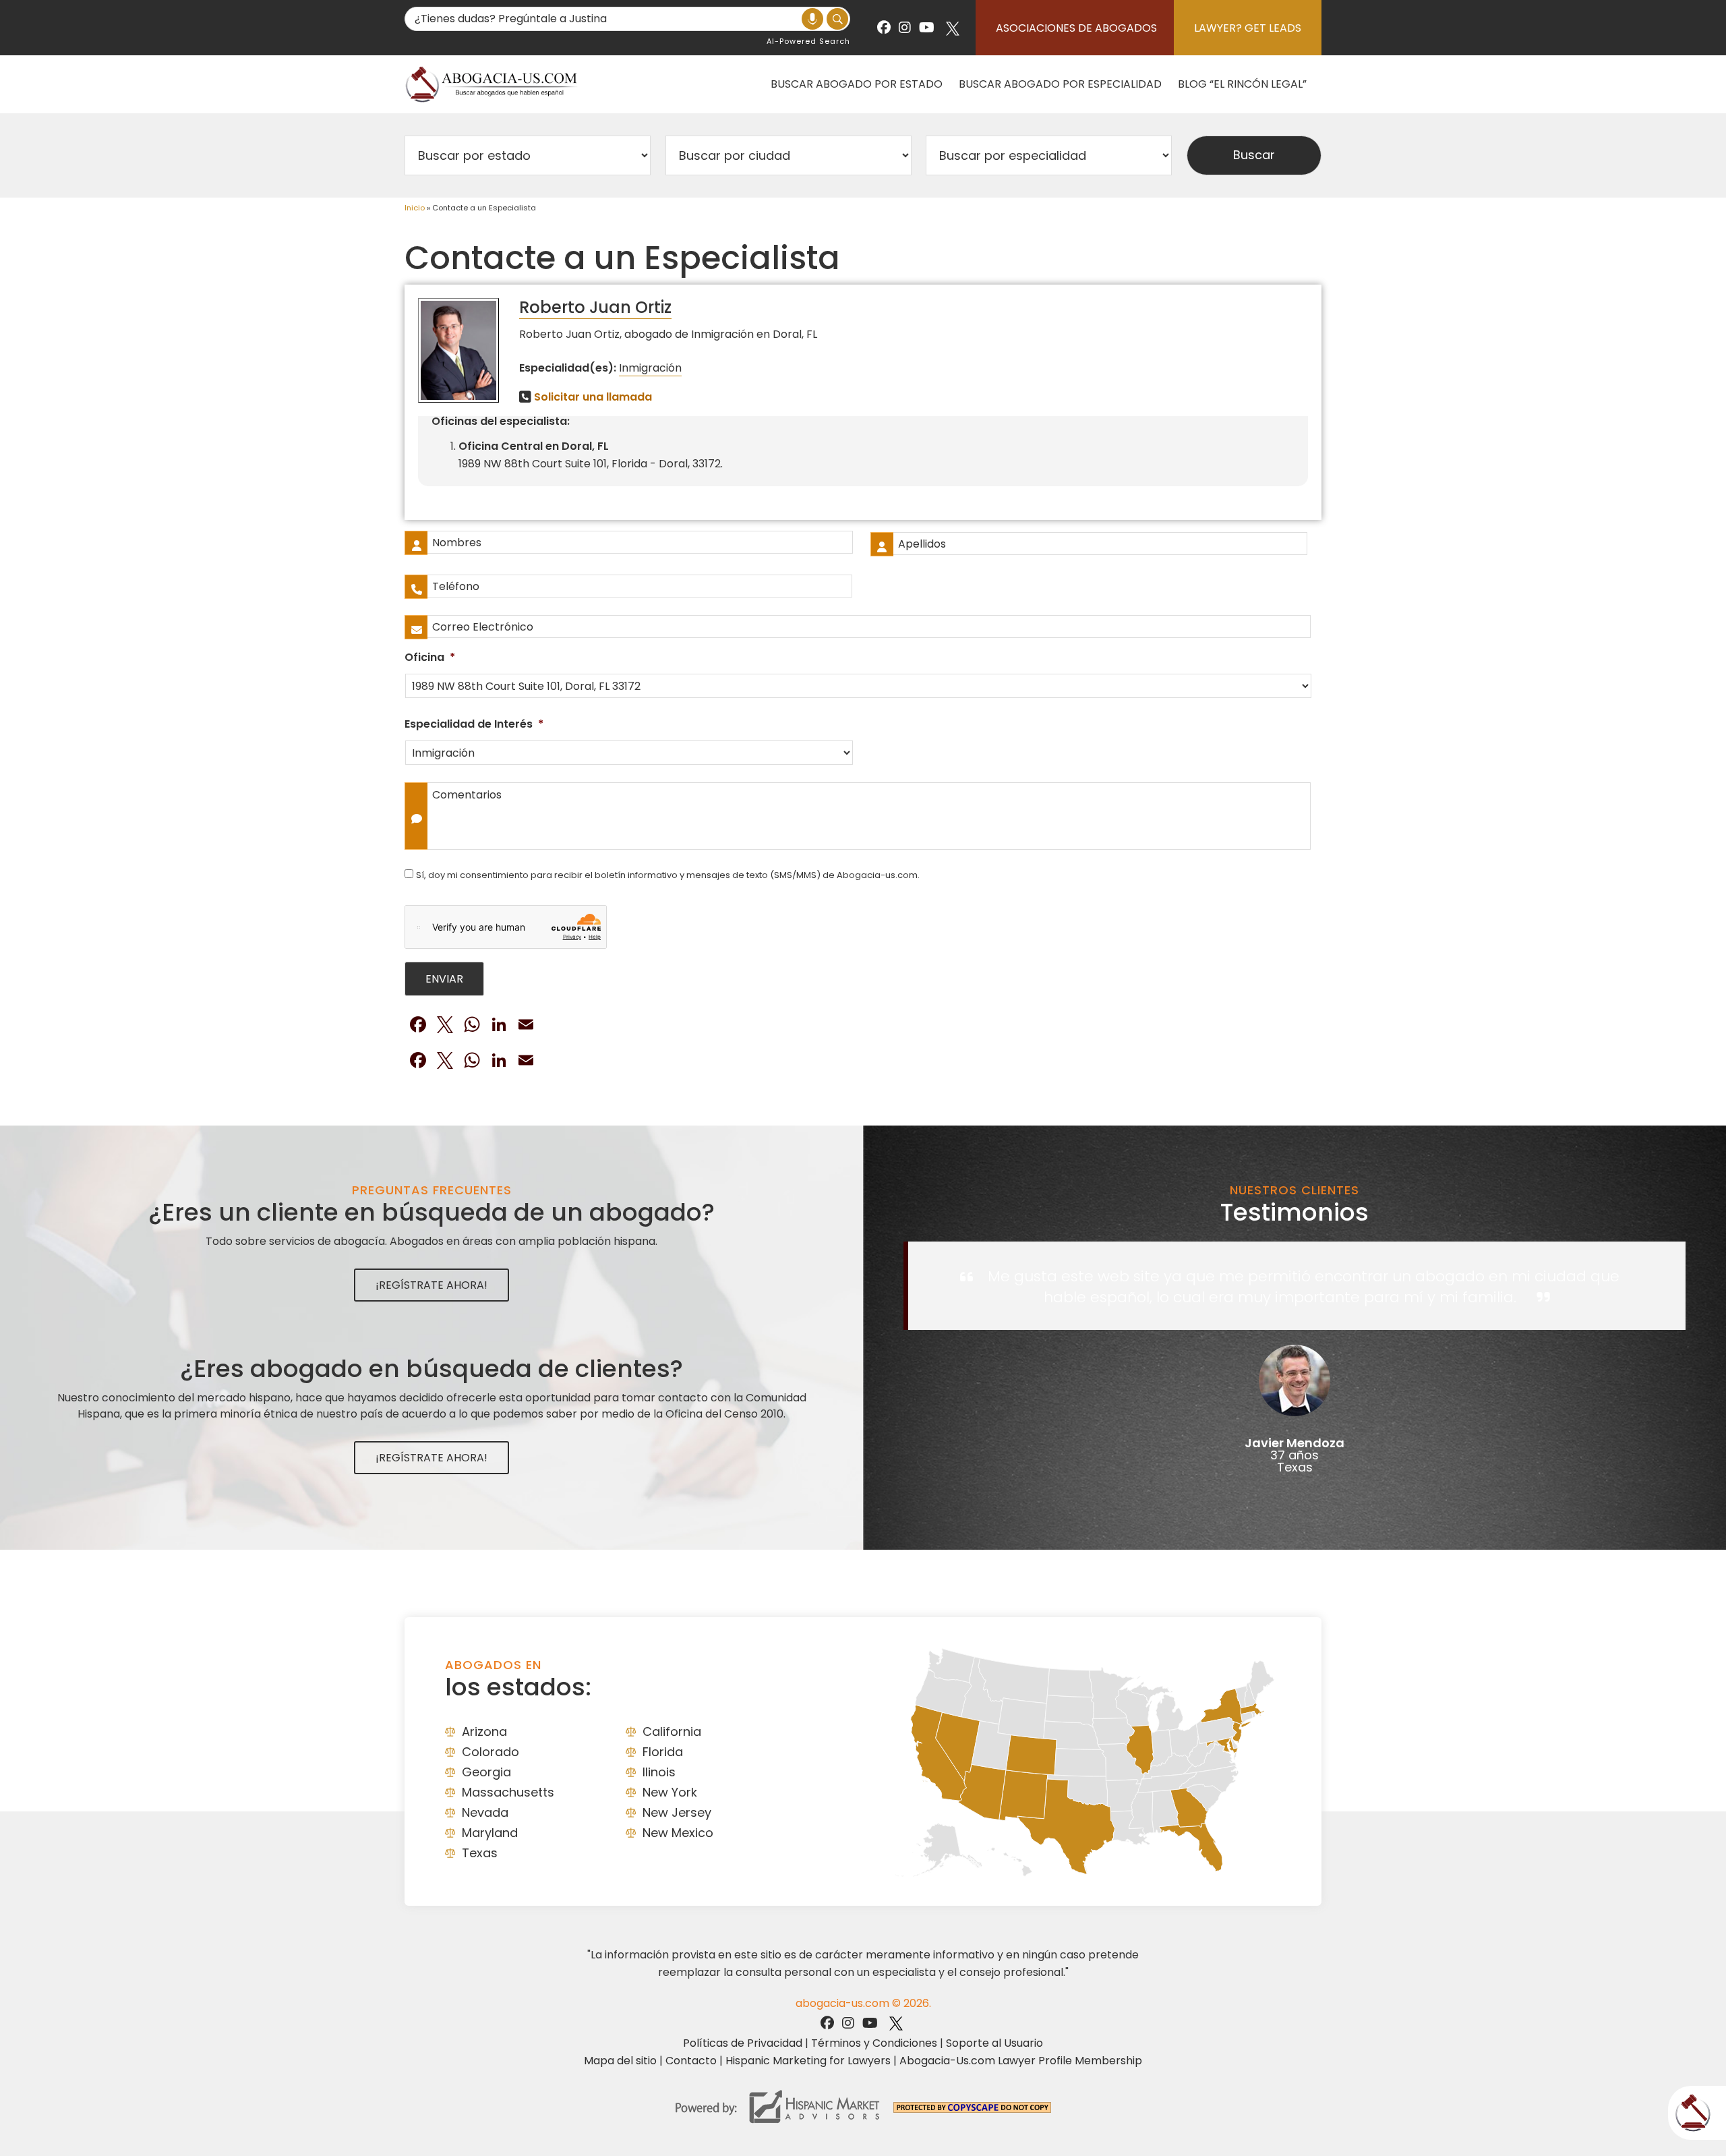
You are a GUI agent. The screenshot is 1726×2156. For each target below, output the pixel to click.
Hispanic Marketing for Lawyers (808, 2061)
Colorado (490, 1752)
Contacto (691, 2061)
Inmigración (650, 368)
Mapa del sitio (620, 2061)
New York (670, 1792)
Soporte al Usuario (994, 2043)
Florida (663, 1752)
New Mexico (678, 1833)
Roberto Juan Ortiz (595, 307)
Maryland (490, 1833)
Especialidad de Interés (474, 725)
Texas (480, 1853)
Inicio (415, 208)
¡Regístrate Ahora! (431, 1285)
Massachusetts (508, 1792)
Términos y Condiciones (874, 2043)
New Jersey (677, 1812)
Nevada (485, 1812)
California (672, 1731)
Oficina (430, 658)
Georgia (486, 1772)
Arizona (484, 1731)
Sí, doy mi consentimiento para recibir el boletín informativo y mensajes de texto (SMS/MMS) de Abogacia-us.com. (668, 875)
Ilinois (659, 1772)
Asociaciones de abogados (1076, 28)
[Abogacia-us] (492, 84)
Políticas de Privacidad (743, 2043)
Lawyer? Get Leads (1248, 28)
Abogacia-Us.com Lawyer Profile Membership (1021, 2061)
